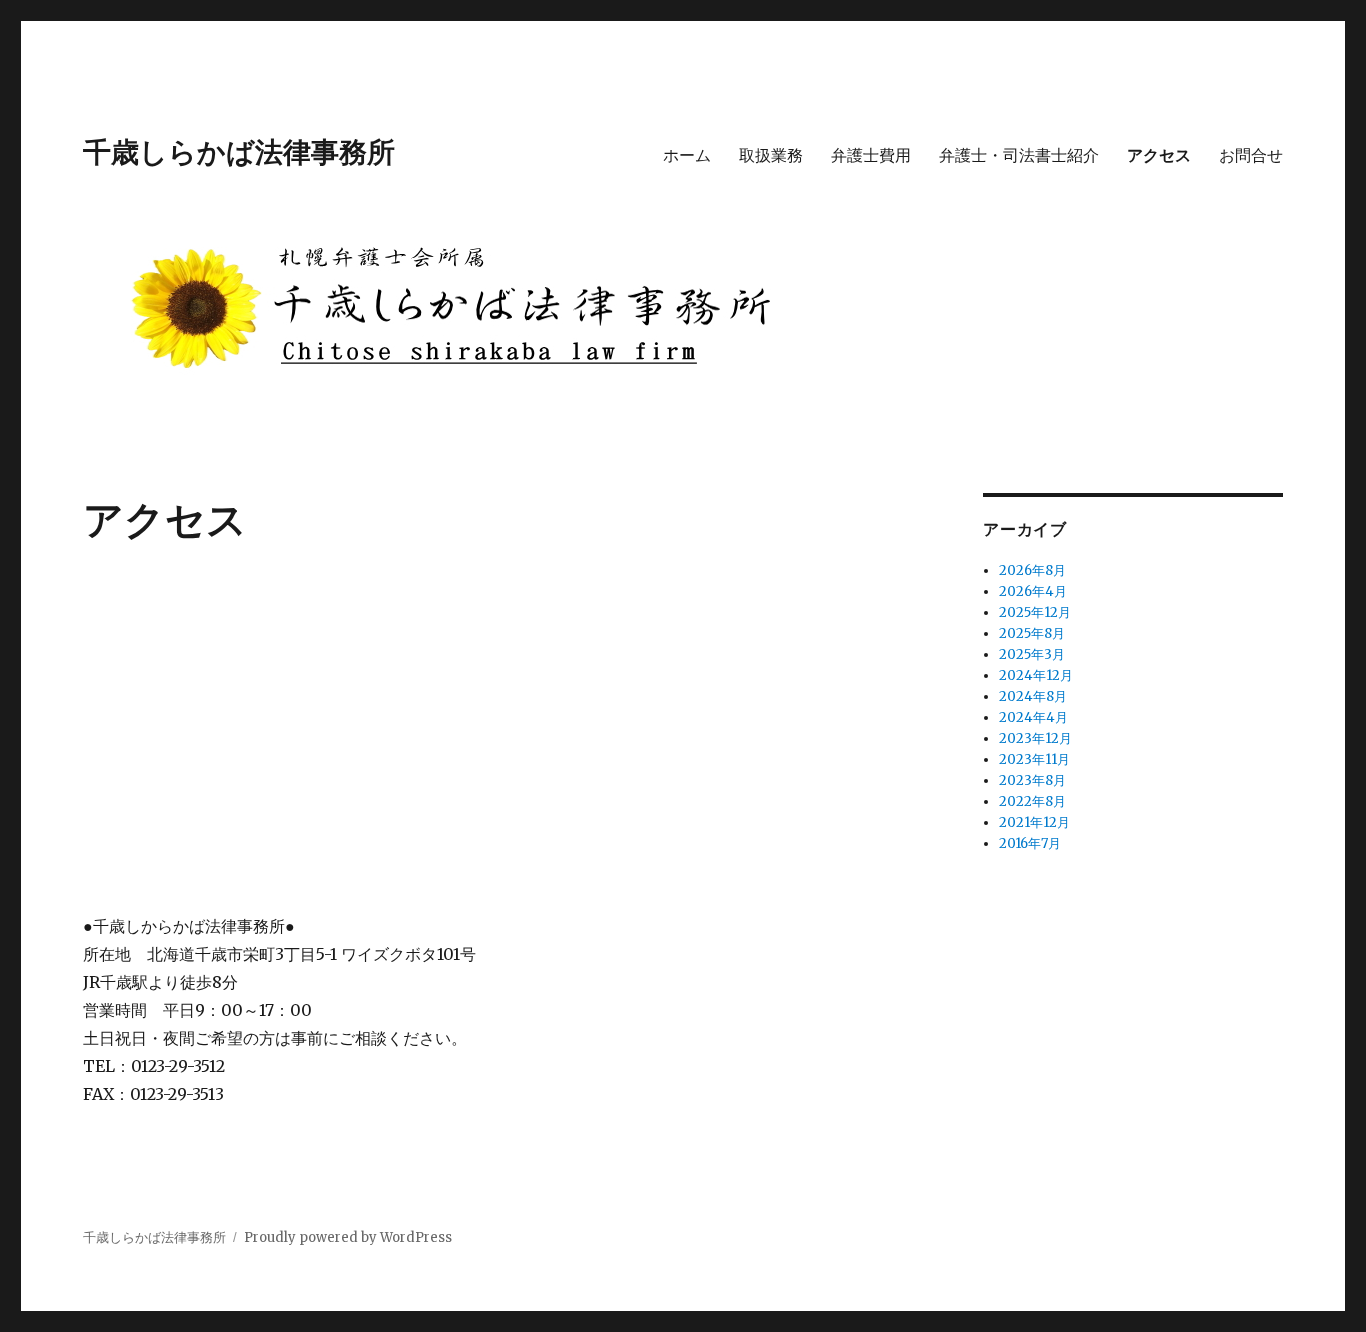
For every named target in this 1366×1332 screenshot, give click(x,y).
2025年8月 (1032, 633)
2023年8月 (1032, 780)
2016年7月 (1030, 843)
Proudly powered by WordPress (348, 1237)
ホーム (687, 154)
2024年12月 (1036, 675)
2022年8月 (1032, 801)
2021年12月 (1034, 822)
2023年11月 (1034, 759)
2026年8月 (1032, 570)
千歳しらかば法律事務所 (239, 150)
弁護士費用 (871, 154)
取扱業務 (771, 154)
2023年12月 (1035, 738)
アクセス (1159, 154)
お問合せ (1251, 154)
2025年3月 (1032, 654)
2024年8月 (1033, 696)
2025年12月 (1035, 612)
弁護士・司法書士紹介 (1019, 154)
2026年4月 (1033, 591)
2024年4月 (1033, 717)
